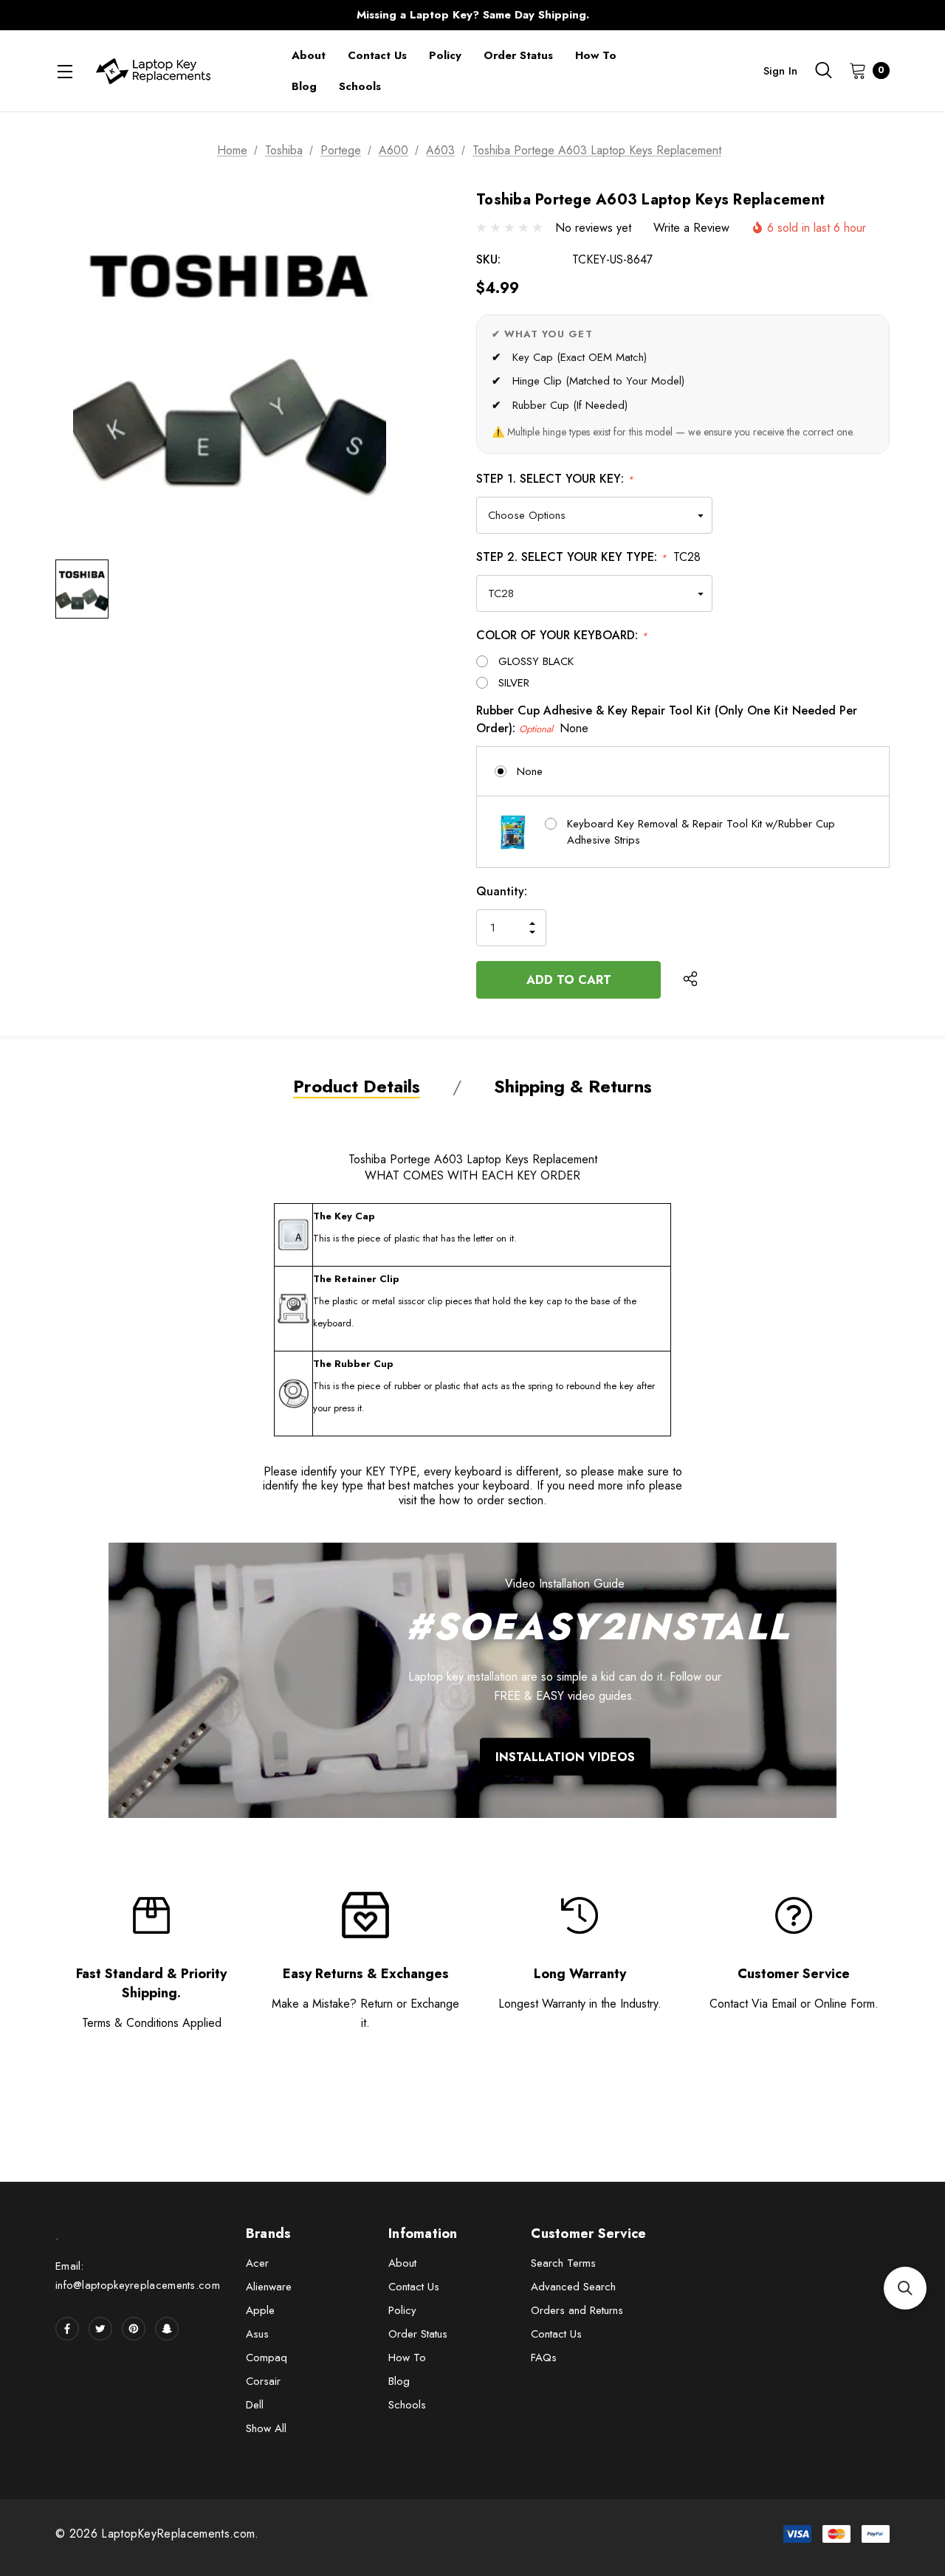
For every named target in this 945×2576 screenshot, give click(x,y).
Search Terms (563, 2263)
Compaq (267, 2358)
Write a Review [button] (691, 228)
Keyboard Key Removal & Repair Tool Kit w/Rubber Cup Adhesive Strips (701, 832)
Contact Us (414, 2287)
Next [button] (764, 15)
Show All (266, 2428)
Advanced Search (573, 2287)
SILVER (514, 683)
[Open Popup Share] (690, 979)
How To (407, 2358)
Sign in (780, 71)
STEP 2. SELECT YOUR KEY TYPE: (588, 557)
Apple (260, 2310)
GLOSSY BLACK (536, 661)
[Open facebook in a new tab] (67, 2329)
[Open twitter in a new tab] (100, 2329)
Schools (407, 2405)
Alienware (269, 2287)
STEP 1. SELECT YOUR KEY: (555, 479)
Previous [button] (181, 15)
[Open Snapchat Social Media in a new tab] (167, 2329)
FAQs (544, 2358)
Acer (257, 2263)
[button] (905, 2288)
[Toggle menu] (65, 71)
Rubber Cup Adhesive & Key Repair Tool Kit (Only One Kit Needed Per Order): (667, 719)
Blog (399, 2381)
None (530, 771)
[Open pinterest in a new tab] (134, 2329)
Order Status (418, 2334)
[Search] (823, 70)
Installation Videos (565, 1756)
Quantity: (502, 891)
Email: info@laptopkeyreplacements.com (138, 2276)
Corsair (263, 2381)
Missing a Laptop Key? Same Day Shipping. (473, 15)
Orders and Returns (577, 2310)
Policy (402, 2310)
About (402, 2263)
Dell (255, 2405)
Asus (257, 2334)
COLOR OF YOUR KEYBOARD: (562, 635)
